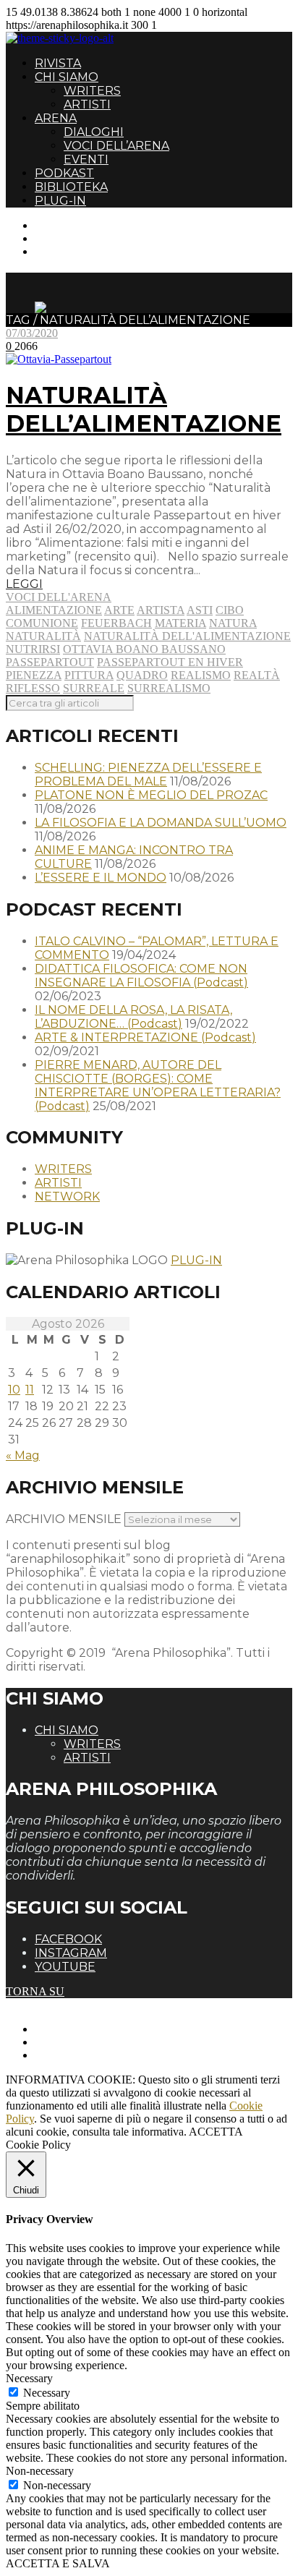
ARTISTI (87, 105)
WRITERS (92, 91)
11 (30, 1390)
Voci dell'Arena (59, 597)
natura (233, 623)
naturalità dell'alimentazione (187, 636)
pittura (89, 675)
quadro (142, 675)
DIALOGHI (94, 132)
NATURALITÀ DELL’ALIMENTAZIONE (144, 409)
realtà (257, 675)
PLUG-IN (60, 201)
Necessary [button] (29, 2378)
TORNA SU (35, 1991)
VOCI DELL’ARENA (116, 146)
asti (200, 610)
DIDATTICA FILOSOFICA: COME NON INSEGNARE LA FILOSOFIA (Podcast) (141, 976)
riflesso (33, 688)
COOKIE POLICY (80, 2055)
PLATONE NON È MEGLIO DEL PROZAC (151, 795)
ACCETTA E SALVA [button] (58, 2563)
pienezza (34, 675)
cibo (230, 610)
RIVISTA (58, 63)
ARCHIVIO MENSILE (64, 1519)
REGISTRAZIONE (81, 238)
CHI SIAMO (67, 77)
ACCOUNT (64, 251)
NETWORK (67, 1197)
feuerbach (116, 623)
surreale (94, 688)
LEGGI (24, 584)
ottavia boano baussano (144, 649)
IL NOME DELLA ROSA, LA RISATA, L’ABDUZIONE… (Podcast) (133, 1017)
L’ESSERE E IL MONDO (101, 878)
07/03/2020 (32, 333)
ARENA (56, 118)
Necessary (47, 2393)
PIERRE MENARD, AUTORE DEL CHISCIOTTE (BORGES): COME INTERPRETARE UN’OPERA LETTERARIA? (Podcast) (158, 1086)
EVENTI (86, 159)
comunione (42, 623)
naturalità (43, 636)
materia (180, 623)
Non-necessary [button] (40, 2471)
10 (14, 1390)
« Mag (23, 1455)
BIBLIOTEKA (71, 187)
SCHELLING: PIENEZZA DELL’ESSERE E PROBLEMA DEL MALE (148, 775)
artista (161, 610)
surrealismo (169, 688)
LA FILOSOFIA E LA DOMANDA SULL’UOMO (161, 823)
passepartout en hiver (170, 662)
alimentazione (54, 610)
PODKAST (64, 173)
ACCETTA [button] (216, 2132)
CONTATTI (63, 225)
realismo (201, 675)
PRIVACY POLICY (82, 2042)
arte (119, 610)
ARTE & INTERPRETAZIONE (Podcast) (145, 1037)
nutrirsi (33, 649)
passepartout (50, 662)
